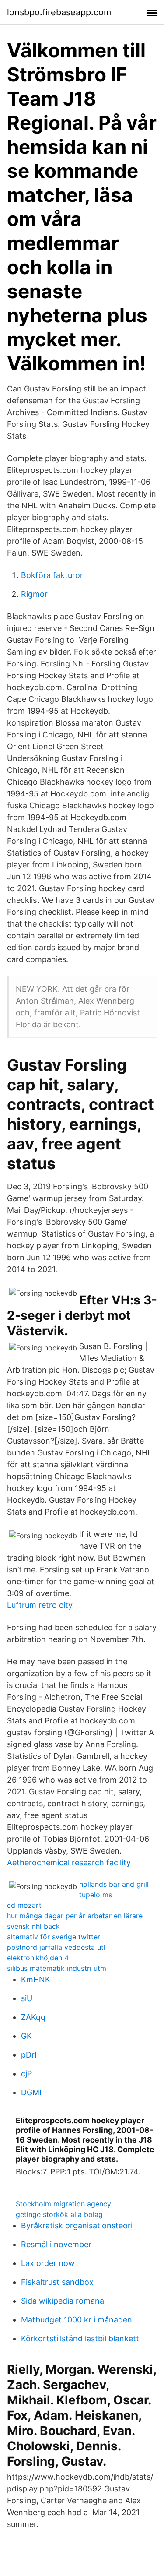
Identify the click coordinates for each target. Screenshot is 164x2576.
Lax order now (48, 2263)
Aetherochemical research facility (69, 1862)
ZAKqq (33, 2017)
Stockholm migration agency (63, 2204)
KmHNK (36, 1979)
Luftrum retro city (40, 1605)
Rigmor (34, 594)
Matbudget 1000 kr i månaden (77, 2320)
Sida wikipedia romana (63, 2301)
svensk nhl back (33, 1926)
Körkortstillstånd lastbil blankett (80, 2338)
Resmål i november (56, 2244)
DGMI (31, 2092)
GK (26, 2036)
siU (27, 1998)
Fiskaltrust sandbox (57, 2282)
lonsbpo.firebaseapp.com (59, 12)
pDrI (29, 2055)
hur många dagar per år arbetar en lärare (75, 1916)
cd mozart (24, 1905)
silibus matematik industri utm (57, 1968)
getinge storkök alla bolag (59, 2214)
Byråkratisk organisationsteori (77, 2225)
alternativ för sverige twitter (54, 1937)
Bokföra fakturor (52, 575)
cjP (26, 2074)
